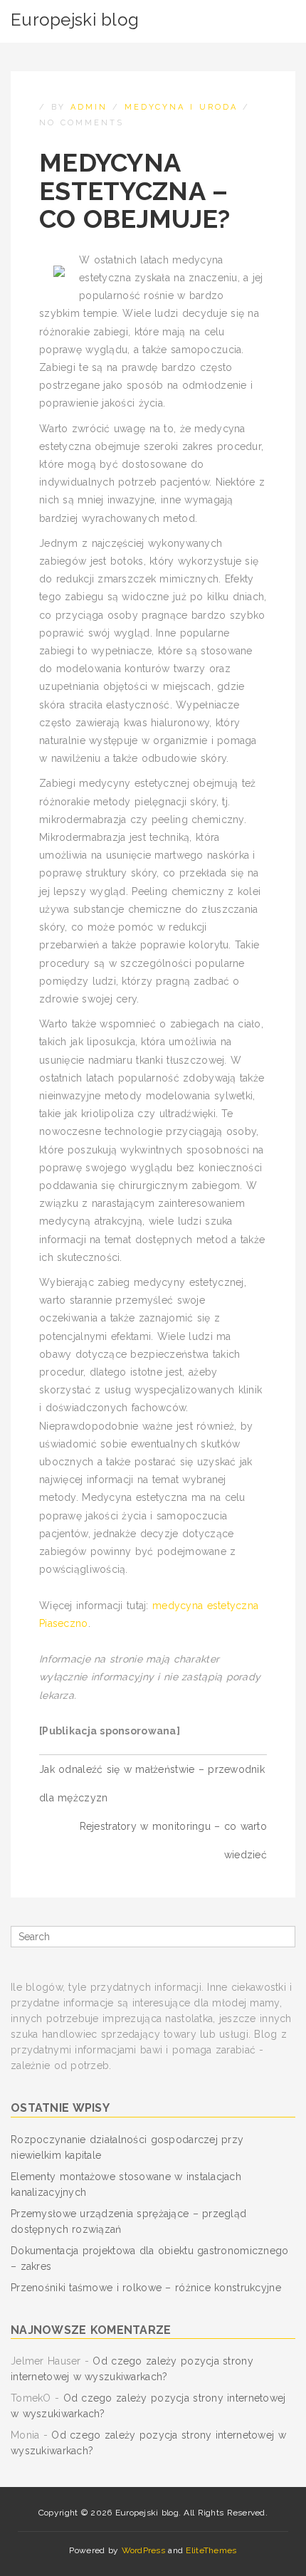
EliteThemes (211, 2550)
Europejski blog (75, 20)
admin (89, 107)
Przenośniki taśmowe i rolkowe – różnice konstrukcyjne (146, 2288)
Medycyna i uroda (181, 107)
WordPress (144, 2550)
